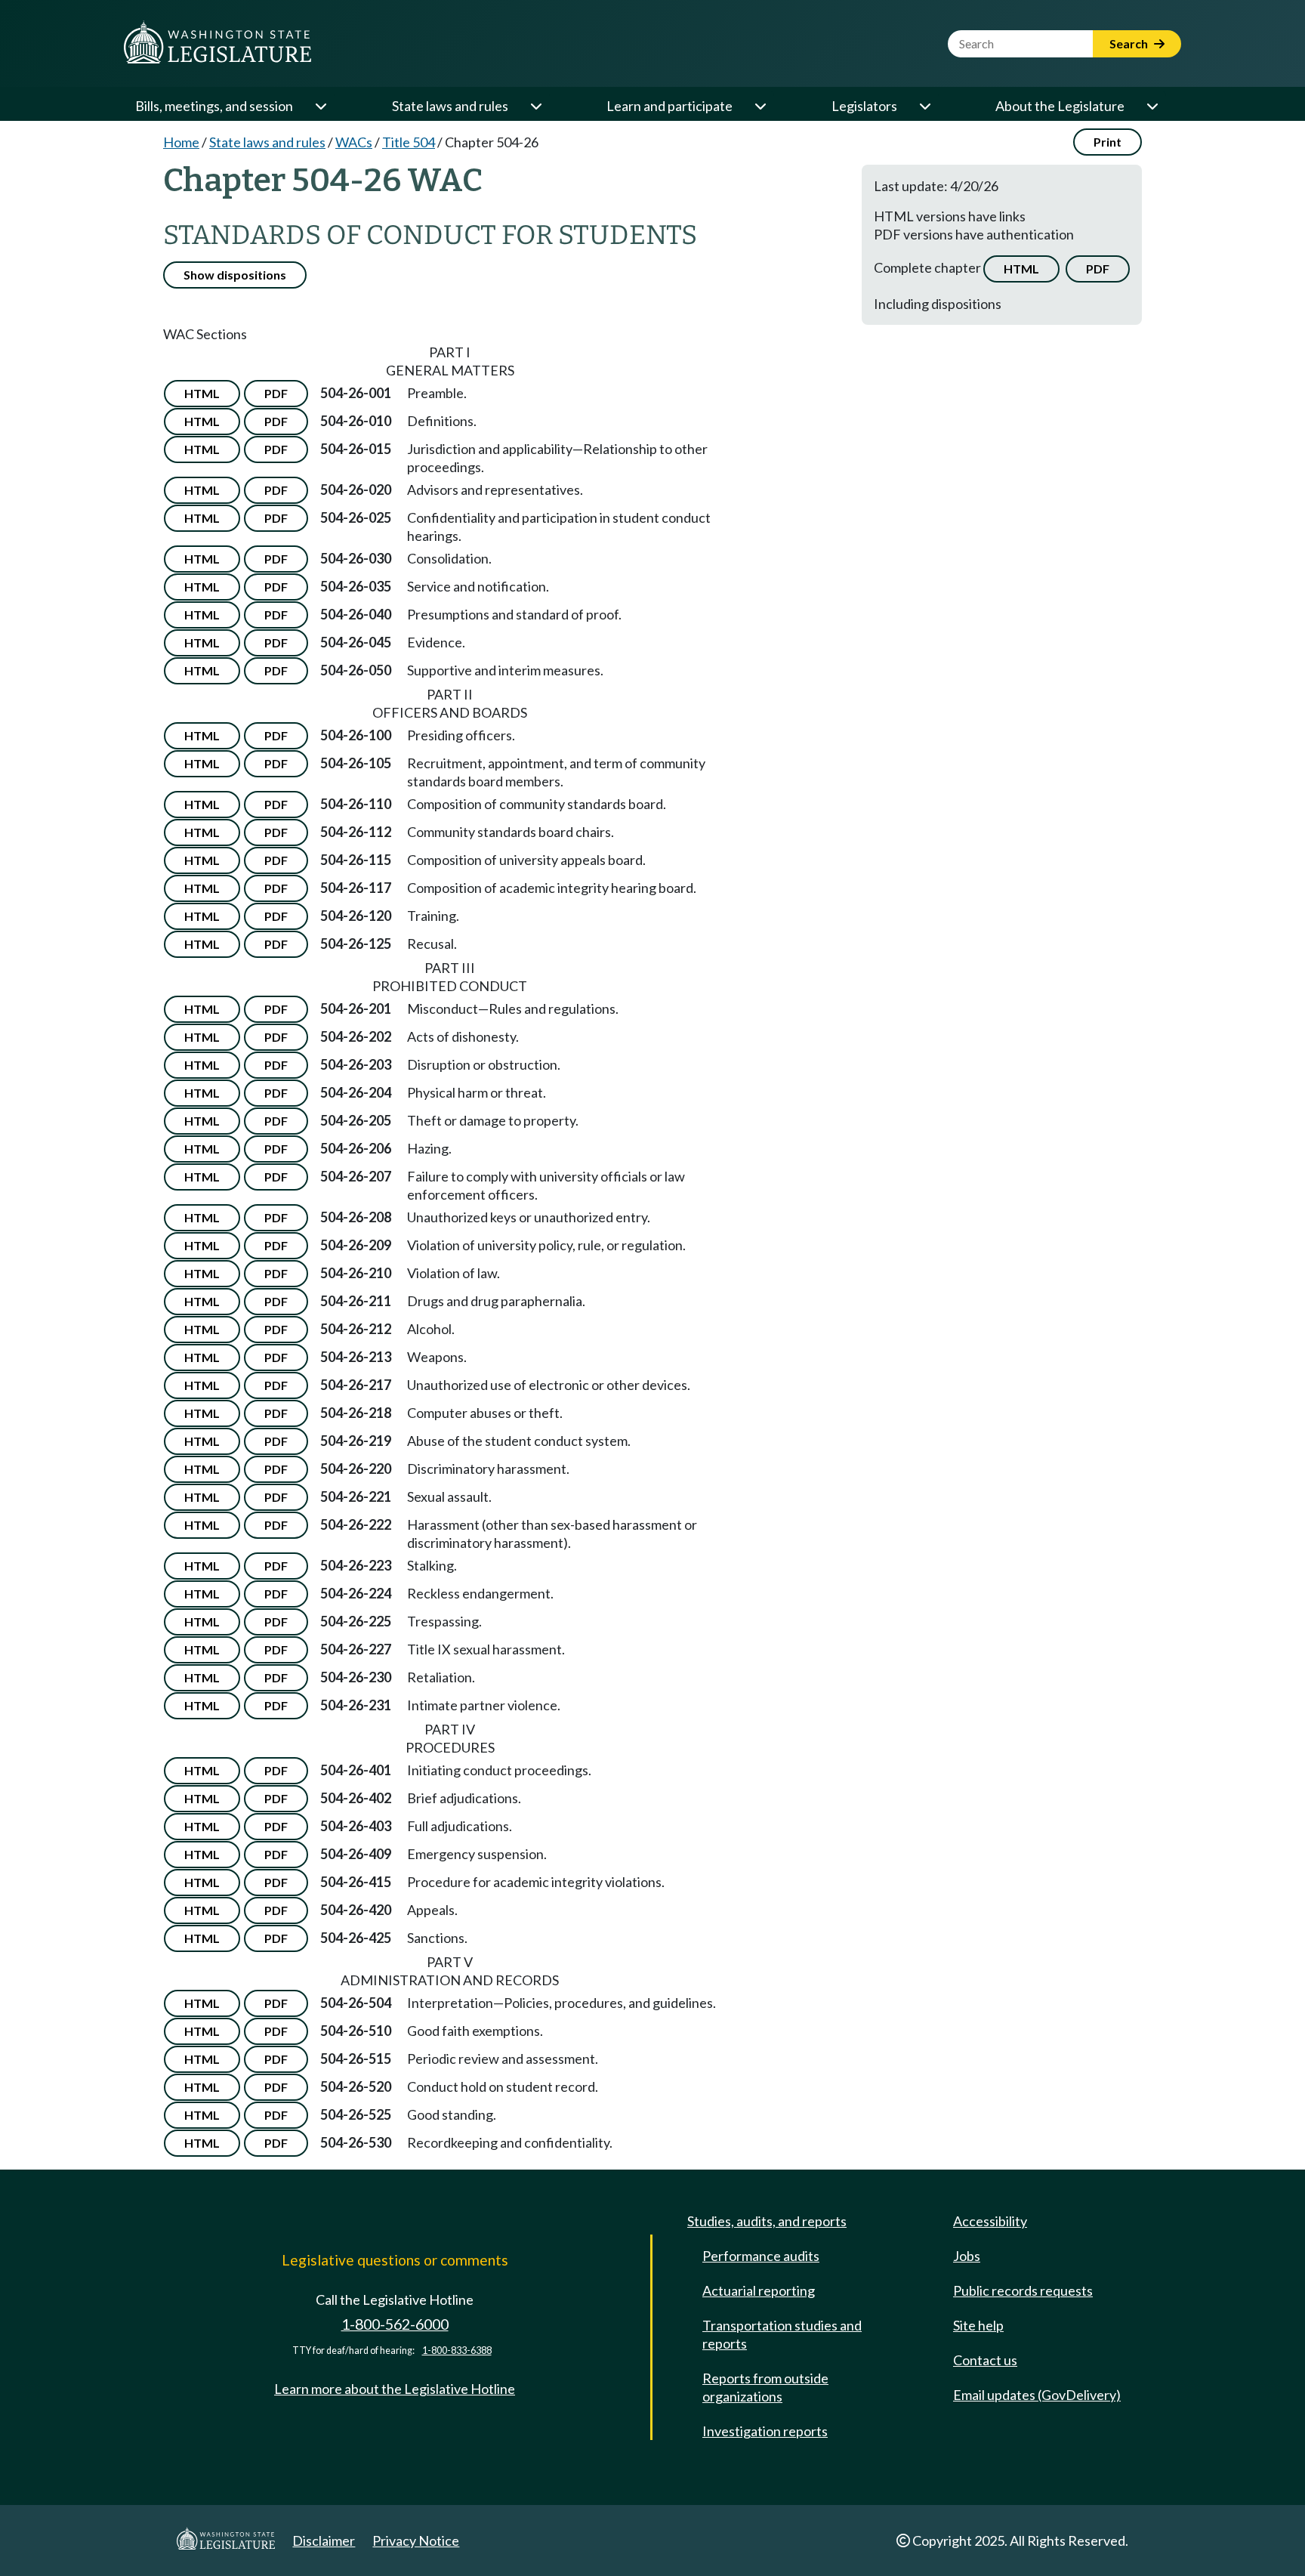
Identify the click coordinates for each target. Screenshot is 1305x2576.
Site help (978, 2325)
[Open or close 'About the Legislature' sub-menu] (1152, 106)
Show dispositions (235, 275)
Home (181, 142)
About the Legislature (1060, 106)
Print (1108, 142)
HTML (1021, 269)
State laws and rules (450, 106)
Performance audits (761, 2256)
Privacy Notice (416, 2540)
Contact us (985, 2360)
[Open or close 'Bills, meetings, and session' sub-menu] (320, 106)
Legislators (864, 106)
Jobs (967, 2256)
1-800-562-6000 (395, 2324)
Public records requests (1023, 2290)
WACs (354, 142)
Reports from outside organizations (765, 2387)
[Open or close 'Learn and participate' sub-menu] (760, 106)
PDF (1098, 269)
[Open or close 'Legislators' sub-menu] (924, 106)
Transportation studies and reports (782, 2334)
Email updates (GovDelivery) (1037, 2395)
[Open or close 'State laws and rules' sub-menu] (535, 106)
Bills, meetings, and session (214, 106)
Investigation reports (765, 2431)
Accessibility (990, 2221)
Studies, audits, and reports (767, 2221)
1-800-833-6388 (457, 2351)
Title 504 (409, 142)
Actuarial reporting (759, 2290)
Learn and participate (669, 106)
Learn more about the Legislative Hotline (395, 2389)
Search (1130, 43)
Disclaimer (324, 2540)
